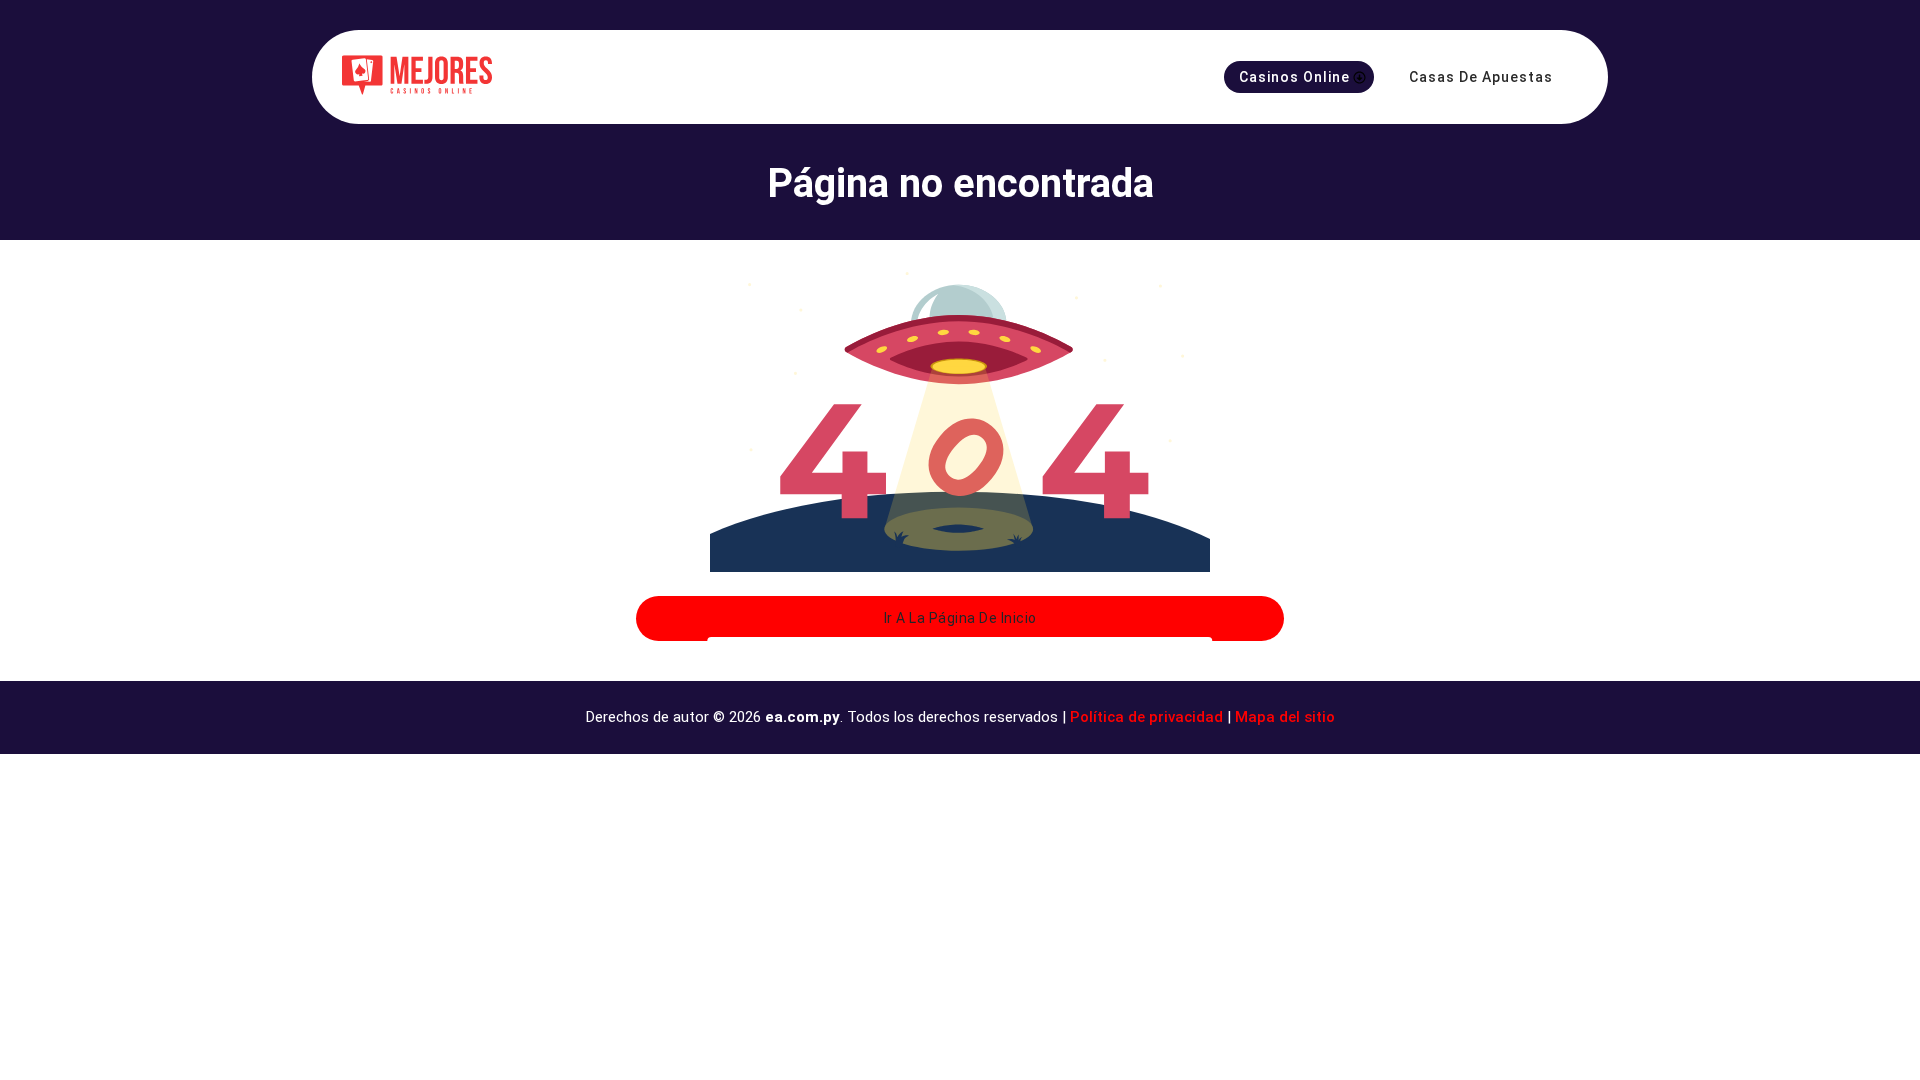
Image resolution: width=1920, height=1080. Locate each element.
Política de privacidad (1146, 717)
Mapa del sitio (1285, 717)
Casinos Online (1294, 77)
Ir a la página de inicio (960, 618)
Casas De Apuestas (1481, 77)
